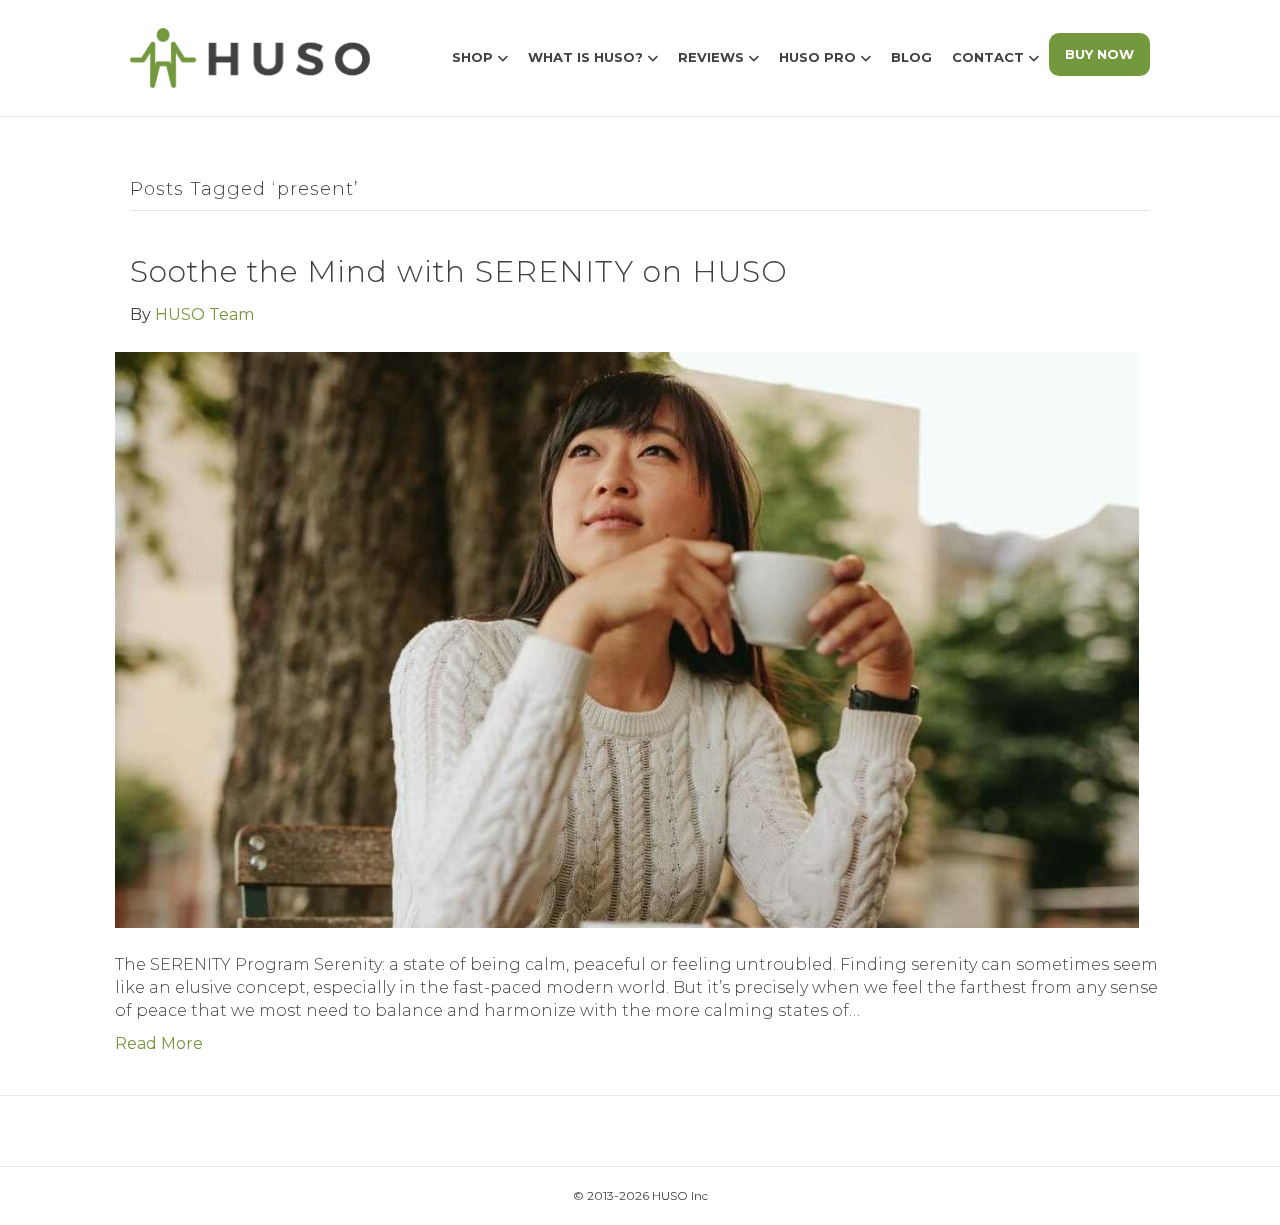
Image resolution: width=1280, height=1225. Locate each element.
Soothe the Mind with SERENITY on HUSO (459, 271)
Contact (988, 57)
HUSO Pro (817, 57)
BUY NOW (1099, 54)
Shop (472, 57)
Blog (911, 57)
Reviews (711, 57)
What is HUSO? (585, 57)
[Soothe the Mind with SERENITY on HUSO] (627, 638)
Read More (159, 1043)
